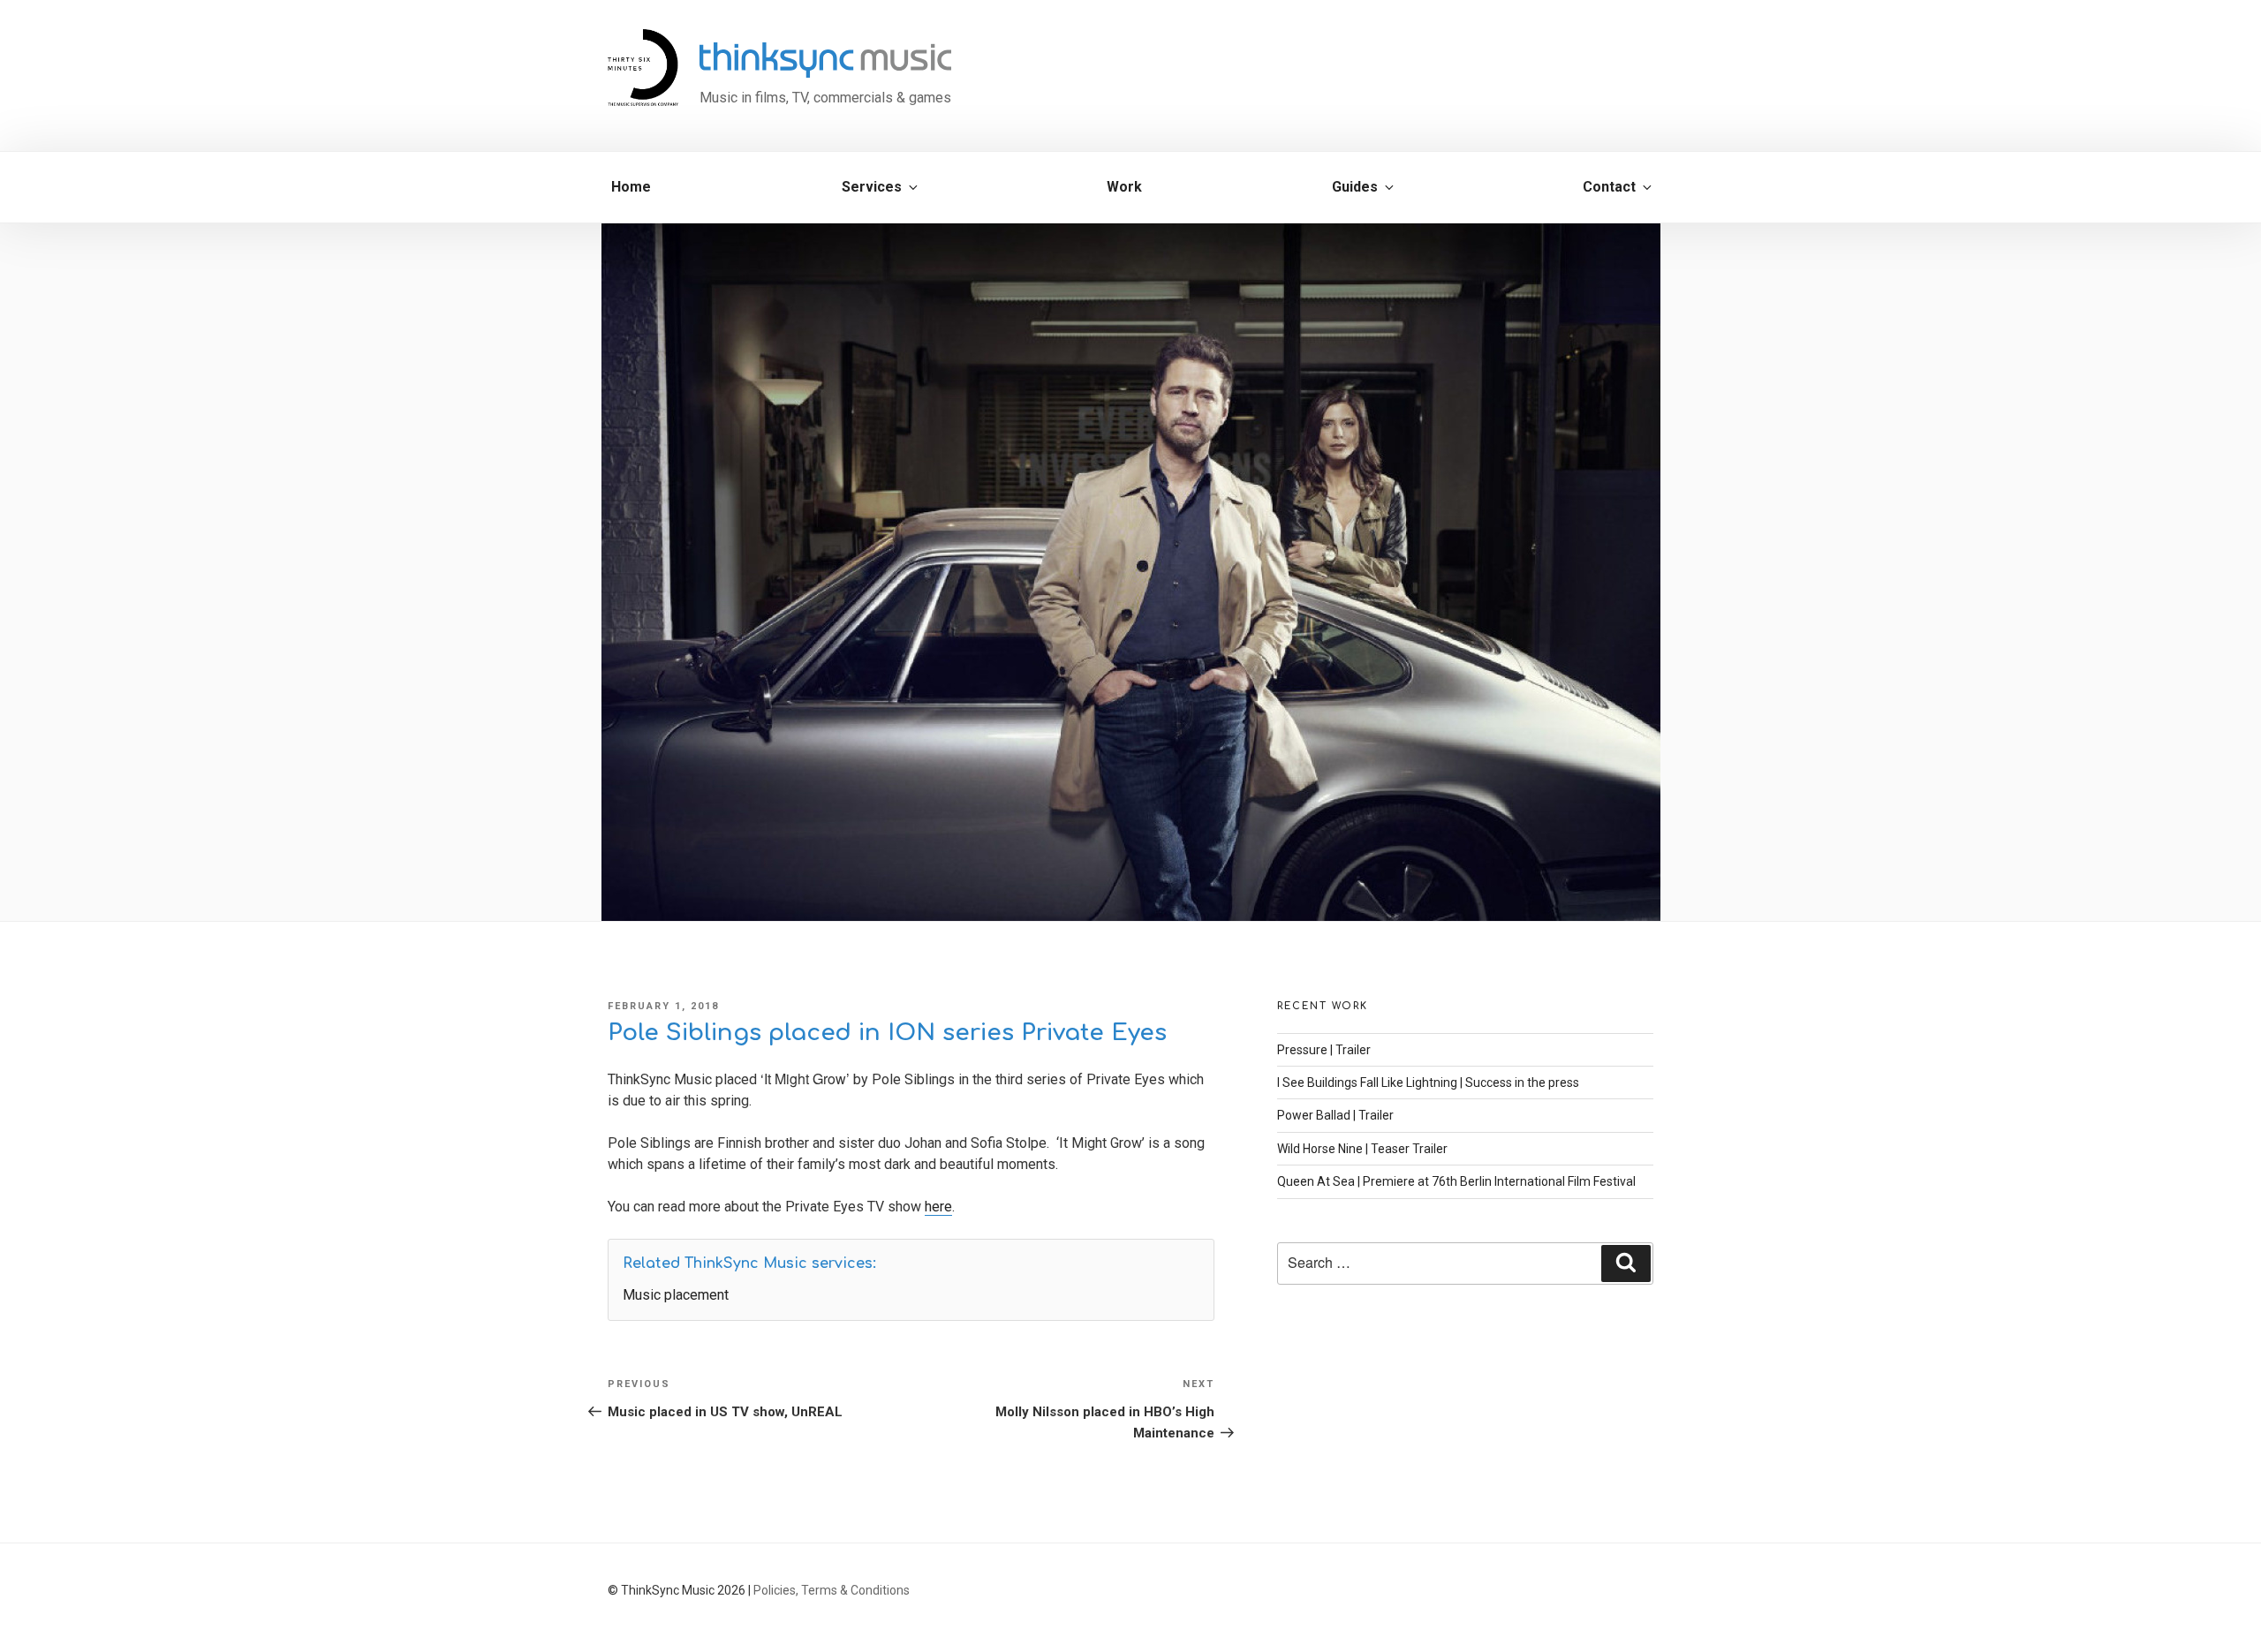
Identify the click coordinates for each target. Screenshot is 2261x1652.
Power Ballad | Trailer (1335, 1115)
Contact (1609, 187)
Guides (1355, 187)
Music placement (676, 1295)
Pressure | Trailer (1324, 1050)
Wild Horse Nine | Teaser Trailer (1362, 1149)
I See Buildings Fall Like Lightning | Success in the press (1428, 1082)
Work (1124, 187)
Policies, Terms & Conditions (832, 1590)
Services (872, 187)
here (938, 1207)
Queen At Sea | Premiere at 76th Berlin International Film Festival (1456, 1181)
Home (631, 187)
